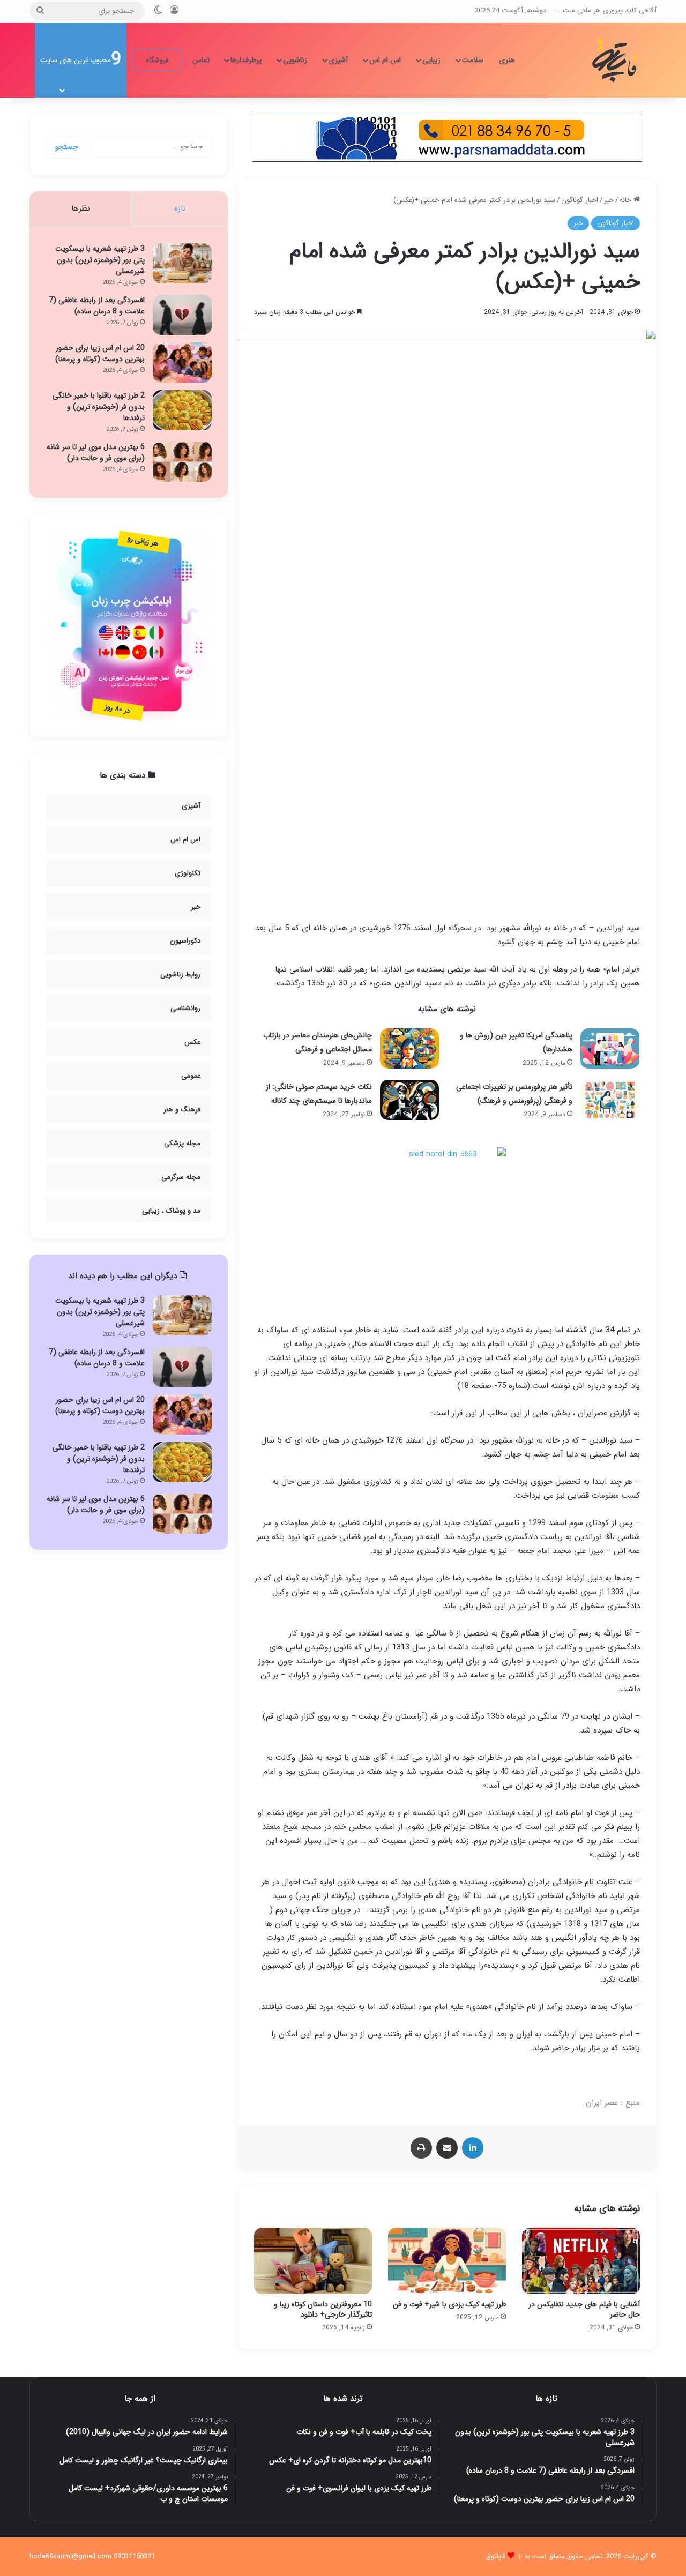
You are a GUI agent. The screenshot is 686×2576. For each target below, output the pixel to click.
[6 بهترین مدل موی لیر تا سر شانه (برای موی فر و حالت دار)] (182, 462)
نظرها (81, 208)
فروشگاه (157, 60)
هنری (507, 60)
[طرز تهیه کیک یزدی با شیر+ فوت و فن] (447, 2261)
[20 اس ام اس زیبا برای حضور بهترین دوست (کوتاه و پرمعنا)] (182, 363)
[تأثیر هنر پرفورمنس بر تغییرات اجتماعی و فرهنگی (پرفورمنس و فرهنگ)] (610, 1100)
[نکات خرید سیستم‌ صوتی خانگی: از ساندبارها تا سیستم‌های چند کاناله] (409, 1100)
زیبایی (431, 60)
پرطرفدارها (246, 60)
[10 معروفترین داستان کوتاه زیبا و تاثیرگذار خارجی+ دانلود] (313, 2261)
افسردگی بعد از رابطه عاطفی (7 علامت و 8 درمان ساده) (97, 306)
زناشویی (295, 60)
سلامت (473, 60)
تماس (201, 60)
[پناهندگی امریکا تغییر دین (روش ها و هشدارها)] (610, 1048)
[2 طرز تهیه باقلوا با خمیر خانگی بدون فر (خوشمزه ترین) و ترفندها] (182, 410)
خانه (627, 200)
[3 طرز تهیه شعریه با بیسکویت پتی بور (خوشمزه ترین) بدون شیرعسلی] (182, 263)
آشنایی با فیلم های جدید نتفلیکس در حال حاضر (584, 2309)
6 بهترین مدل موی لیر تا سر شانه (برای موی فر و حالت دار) (96, 453)
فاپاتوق (496, 2556)
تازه (180, 208)
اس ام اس (385, 60)
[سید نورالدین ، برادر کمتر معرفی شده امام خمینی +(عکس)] (447, 1229)
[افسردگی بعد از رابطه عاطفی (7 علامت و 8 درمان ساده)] (182, 315)
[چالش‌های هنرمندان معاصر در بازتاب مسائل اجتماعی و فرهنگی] (409, 1048)
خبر (609, 200)
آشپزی (338, 60)
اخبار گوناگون (580, 200)
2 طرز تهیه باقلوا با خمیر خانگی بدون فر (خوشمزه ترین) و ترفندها (99, 407)
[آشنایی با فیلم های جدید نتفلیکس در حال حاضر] (581, 2261)
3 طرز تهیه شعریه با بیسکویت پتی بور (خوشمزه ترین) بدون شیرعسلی (100, 260)
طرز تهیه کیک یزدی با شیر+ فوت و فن (449, 2304)
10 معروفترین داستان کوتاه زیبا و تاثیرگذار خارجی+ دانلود (323, 2309)
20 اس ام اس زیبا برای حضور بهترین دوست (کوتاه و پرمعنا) (100, 353)
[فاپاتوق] (616, 60)
